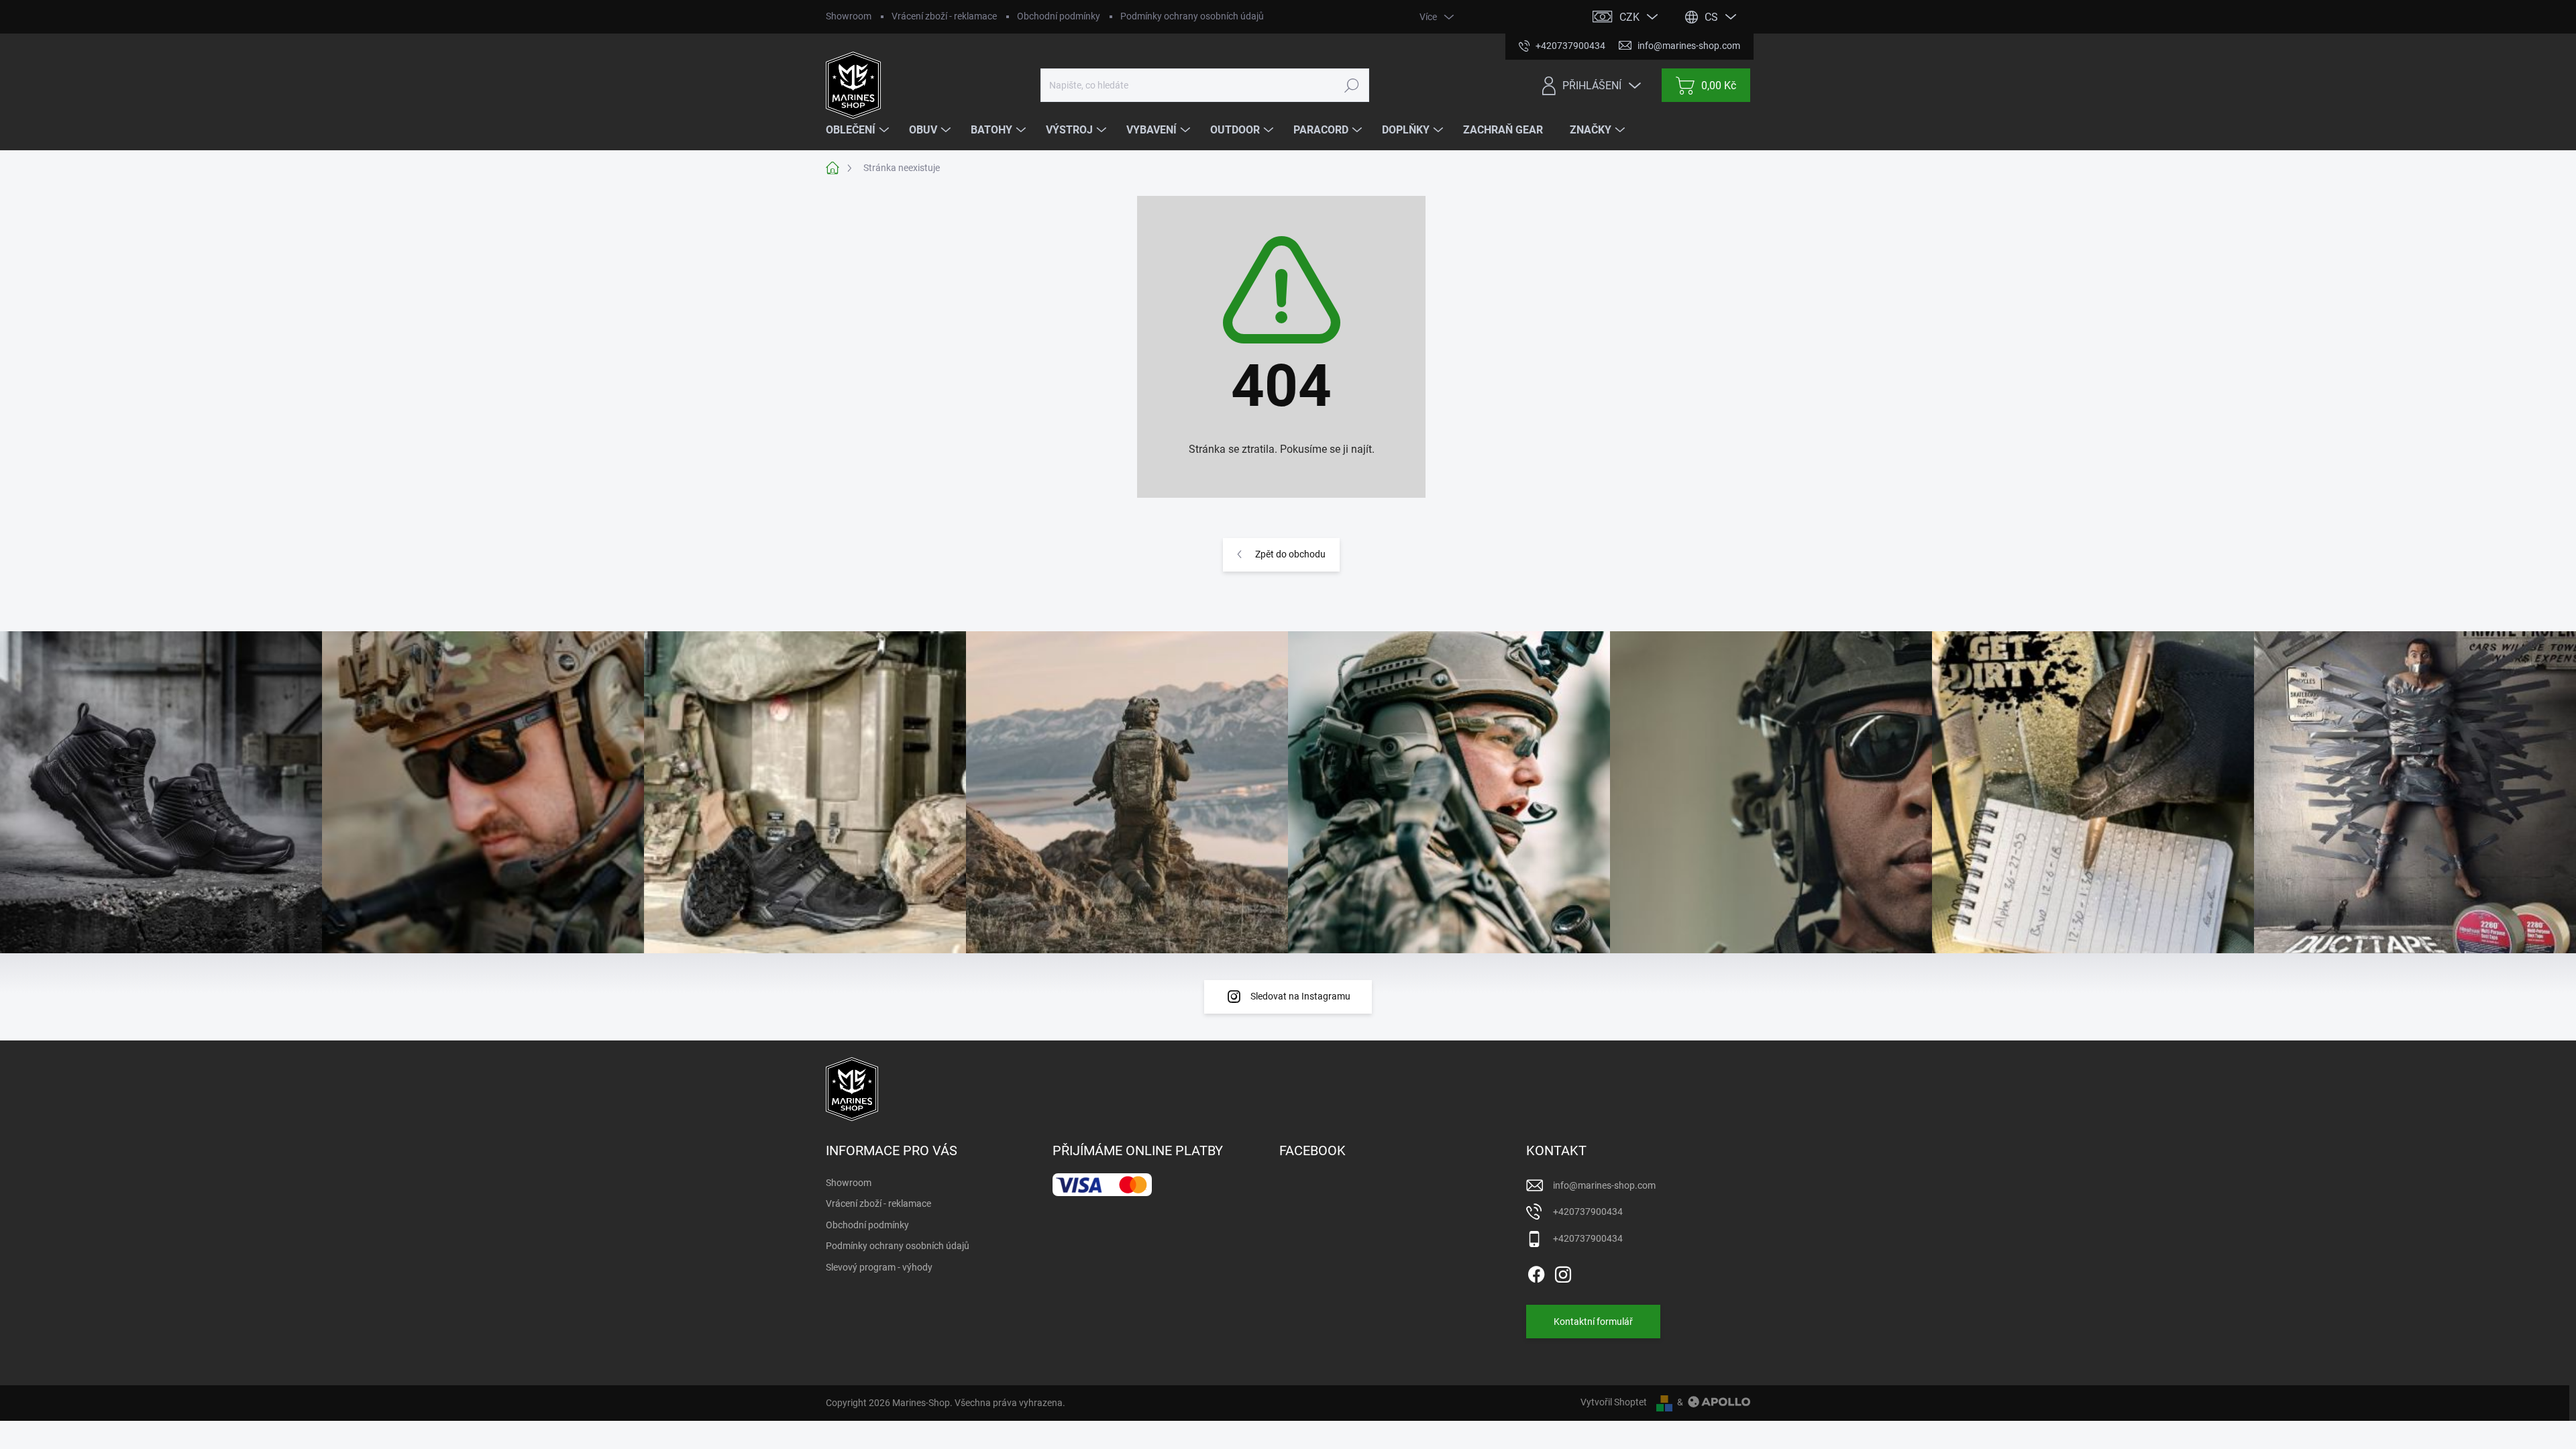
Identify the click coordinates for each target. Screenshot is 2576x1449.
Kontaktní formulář (1593, 1322)
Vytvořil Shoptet (1614, 1402)
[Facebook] (1536, 1272)
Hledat (1351, 85)
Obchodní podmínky (1059, 16)
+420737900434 (1588, 1212)
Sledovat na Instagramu (1300, 996)
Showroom (849, 16)
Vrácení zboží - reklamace (944, 16)
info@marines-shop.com (1604, 1185)
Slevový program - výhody (879, 1267)
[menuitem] (859, 130)
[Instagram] (1563, 1272)
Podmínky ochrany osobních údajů (1192, 16)
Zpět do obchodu (1290, 554)
